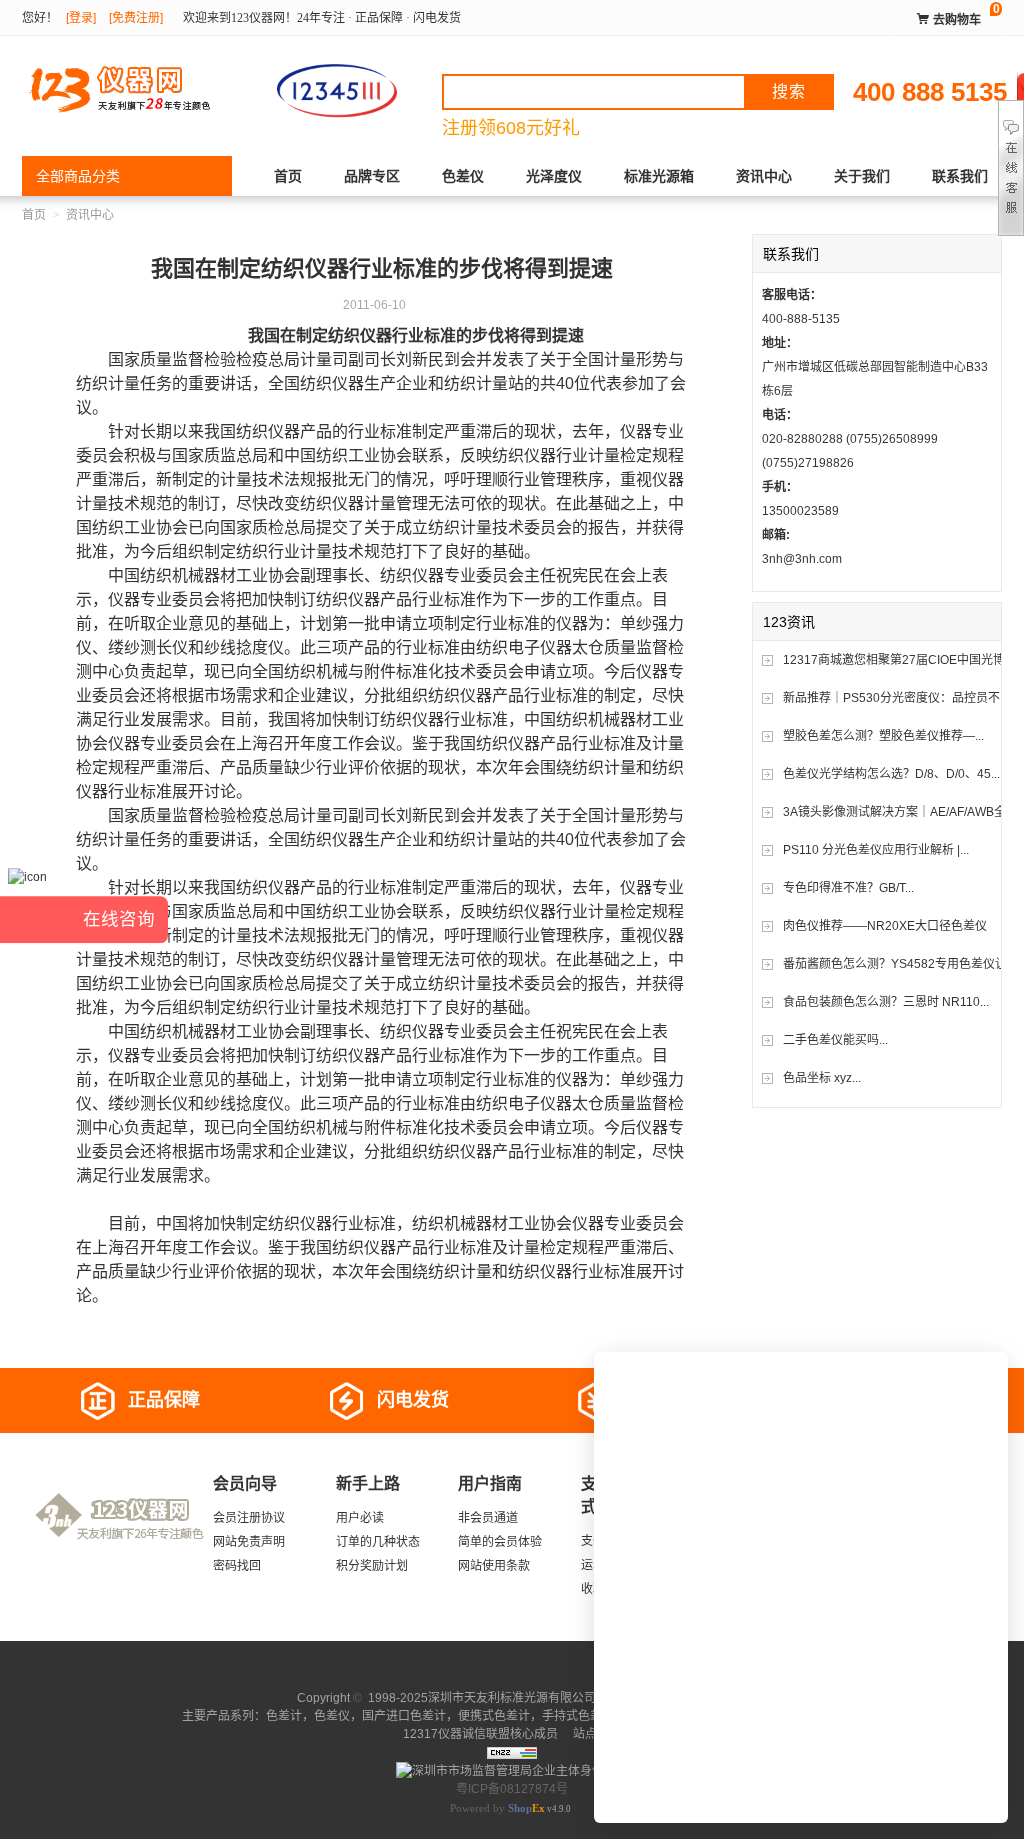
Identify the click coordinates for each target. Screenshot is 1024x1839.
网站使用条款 (494, 1566)
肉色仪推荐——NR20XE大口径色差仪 (885, 926)
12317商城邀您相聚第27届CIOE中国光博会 (900, 660)
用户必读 (360, 1518)
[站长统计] (512, 1752)
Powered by (497, 1808)
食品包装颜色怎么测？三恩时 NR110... (886, 1002)
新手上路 (368, 1483)
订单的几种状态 (378, 1542)
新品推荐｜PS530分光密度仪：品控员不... (896, 698)
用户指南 (490, 1483)
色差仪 (463, 176)
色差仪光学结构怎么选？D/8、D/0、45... (891, 774)
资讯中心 (764, 176)
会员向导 (245, 1483)
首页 (288, 176)
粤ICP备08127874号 (512, 1789)
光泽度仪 (554, 176)
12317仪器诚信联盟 (456, 1734)
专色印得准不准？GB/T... (848, 888)
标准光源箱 (659, 176)
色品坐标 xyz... (822, 1078)
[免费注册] (136, 18)
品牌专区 (372, 176)
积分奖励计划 (372, 1566)
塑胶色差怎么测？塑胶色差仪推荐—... (883, 736)
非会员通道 (488, 1518)
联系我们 (960, 176)
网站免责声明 (249, 1542)
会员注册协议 (249, 1518)
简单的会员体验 (500, 1542)
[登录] (81, 18)
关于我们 (862, 176)
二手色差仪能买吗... (835, 1040)
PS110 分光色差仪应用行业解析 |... (876, 850)
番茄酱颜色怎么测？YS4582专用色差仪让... (899, 964)
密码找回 (237, 1566)
